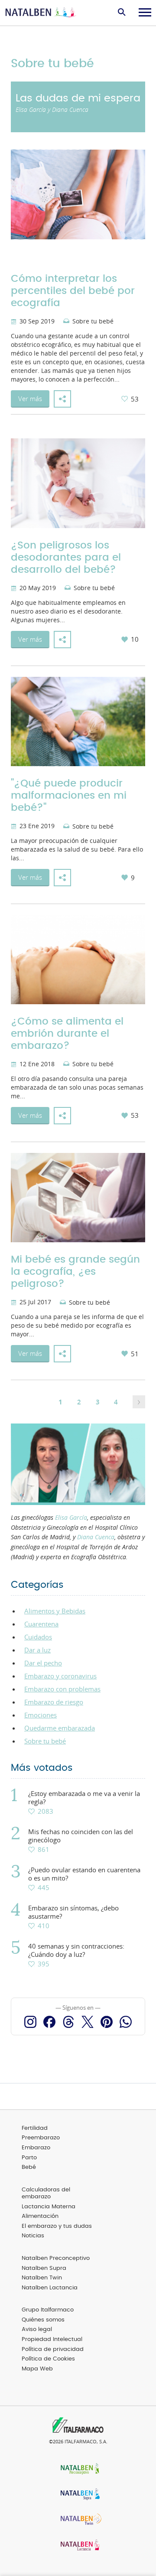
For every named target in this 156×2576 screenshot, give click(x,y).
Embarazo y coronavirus (60, 1676)
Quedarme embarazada (60, 1728)
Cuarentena (41, 1624)
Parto (29, 2158)
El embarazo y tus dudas (57, 2226)
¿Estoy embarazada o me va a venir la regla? (84, 1798)
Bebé (29, 2167)
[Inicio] (41, 13)
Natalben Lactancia (50, 2288)
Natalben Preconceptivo (56, 2258)
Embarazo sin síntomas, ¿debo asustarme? (73, 1912)
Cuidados (38, 1637)
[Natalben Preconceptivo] (78, 2470)
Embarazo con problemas (62, 1689)
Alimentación (40, 2216)
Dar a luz (37, 1650)
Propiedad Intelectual (52, 2339)
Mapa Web (37, 2369)
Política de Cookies (48, 2359)
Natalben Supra (44, 2268)
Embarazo (36, 2148)
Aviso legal (37, 2330)
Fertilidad (35, 2128)
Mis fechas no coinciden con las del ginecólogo (81, 1836)
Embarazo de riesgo (54, 1702)
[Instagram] (30, 2022)
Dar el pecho (43, 1663)
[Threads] (68, 2022)
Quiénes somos (43, 2320)
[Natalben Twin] (78, 2520)
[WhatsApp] (126, 2022)
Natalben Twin (42, 2278)
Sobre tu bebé (93, 322)
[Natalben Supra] (78, 2495)
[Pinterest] (107, 2022)
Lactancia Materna (49, 2207)
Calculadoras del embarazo (46, 2194)
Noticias (33, 2236)
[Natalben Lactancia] (78, 2546)
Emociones (41, 1715)
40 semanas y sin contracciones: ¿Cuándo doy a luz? (76, 1950)
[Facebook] (49, 2022)
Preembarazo (41, 2138)
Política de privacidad (53, 2349)
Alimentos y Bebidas (55, 1611)
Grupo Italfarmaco (48, 2310)
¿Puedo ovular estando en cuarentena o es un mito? (84, 1874)
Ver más (30, 398)
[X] (88, 2022)
